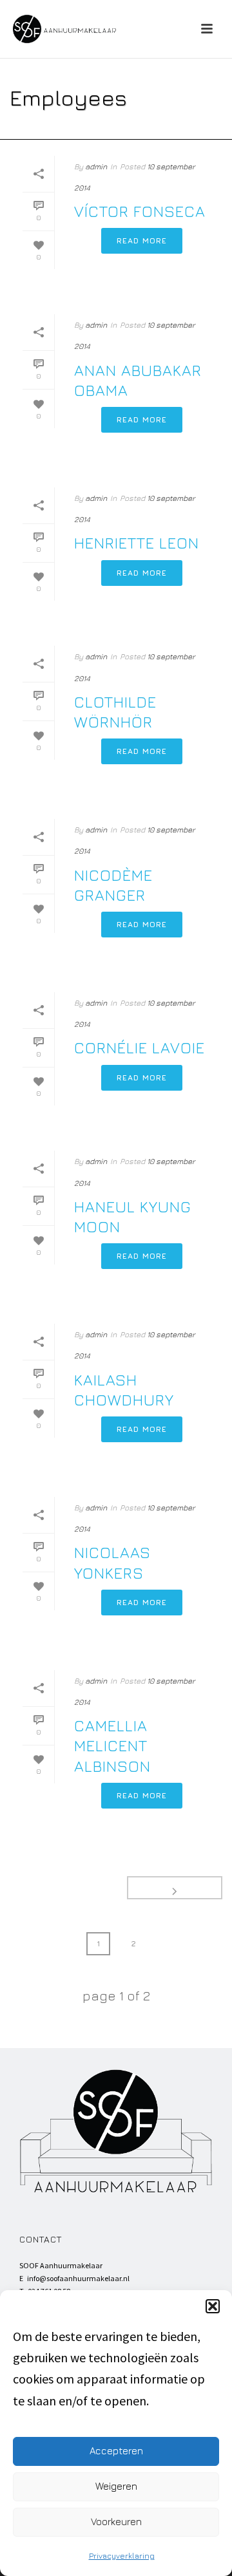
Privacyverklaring (122, 2556)
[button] (213, 2306)
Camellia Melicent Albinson (112, 1745)
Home (89, 130)
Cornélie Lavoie (140, 1048)
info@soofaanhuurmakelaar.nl (78, 2278)
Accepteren (116, 2451)
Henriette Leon (137, 543)
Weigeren (116, 2486)
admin (96, 166)
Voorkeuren (116, 2522)
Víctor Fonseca (140, 211)
